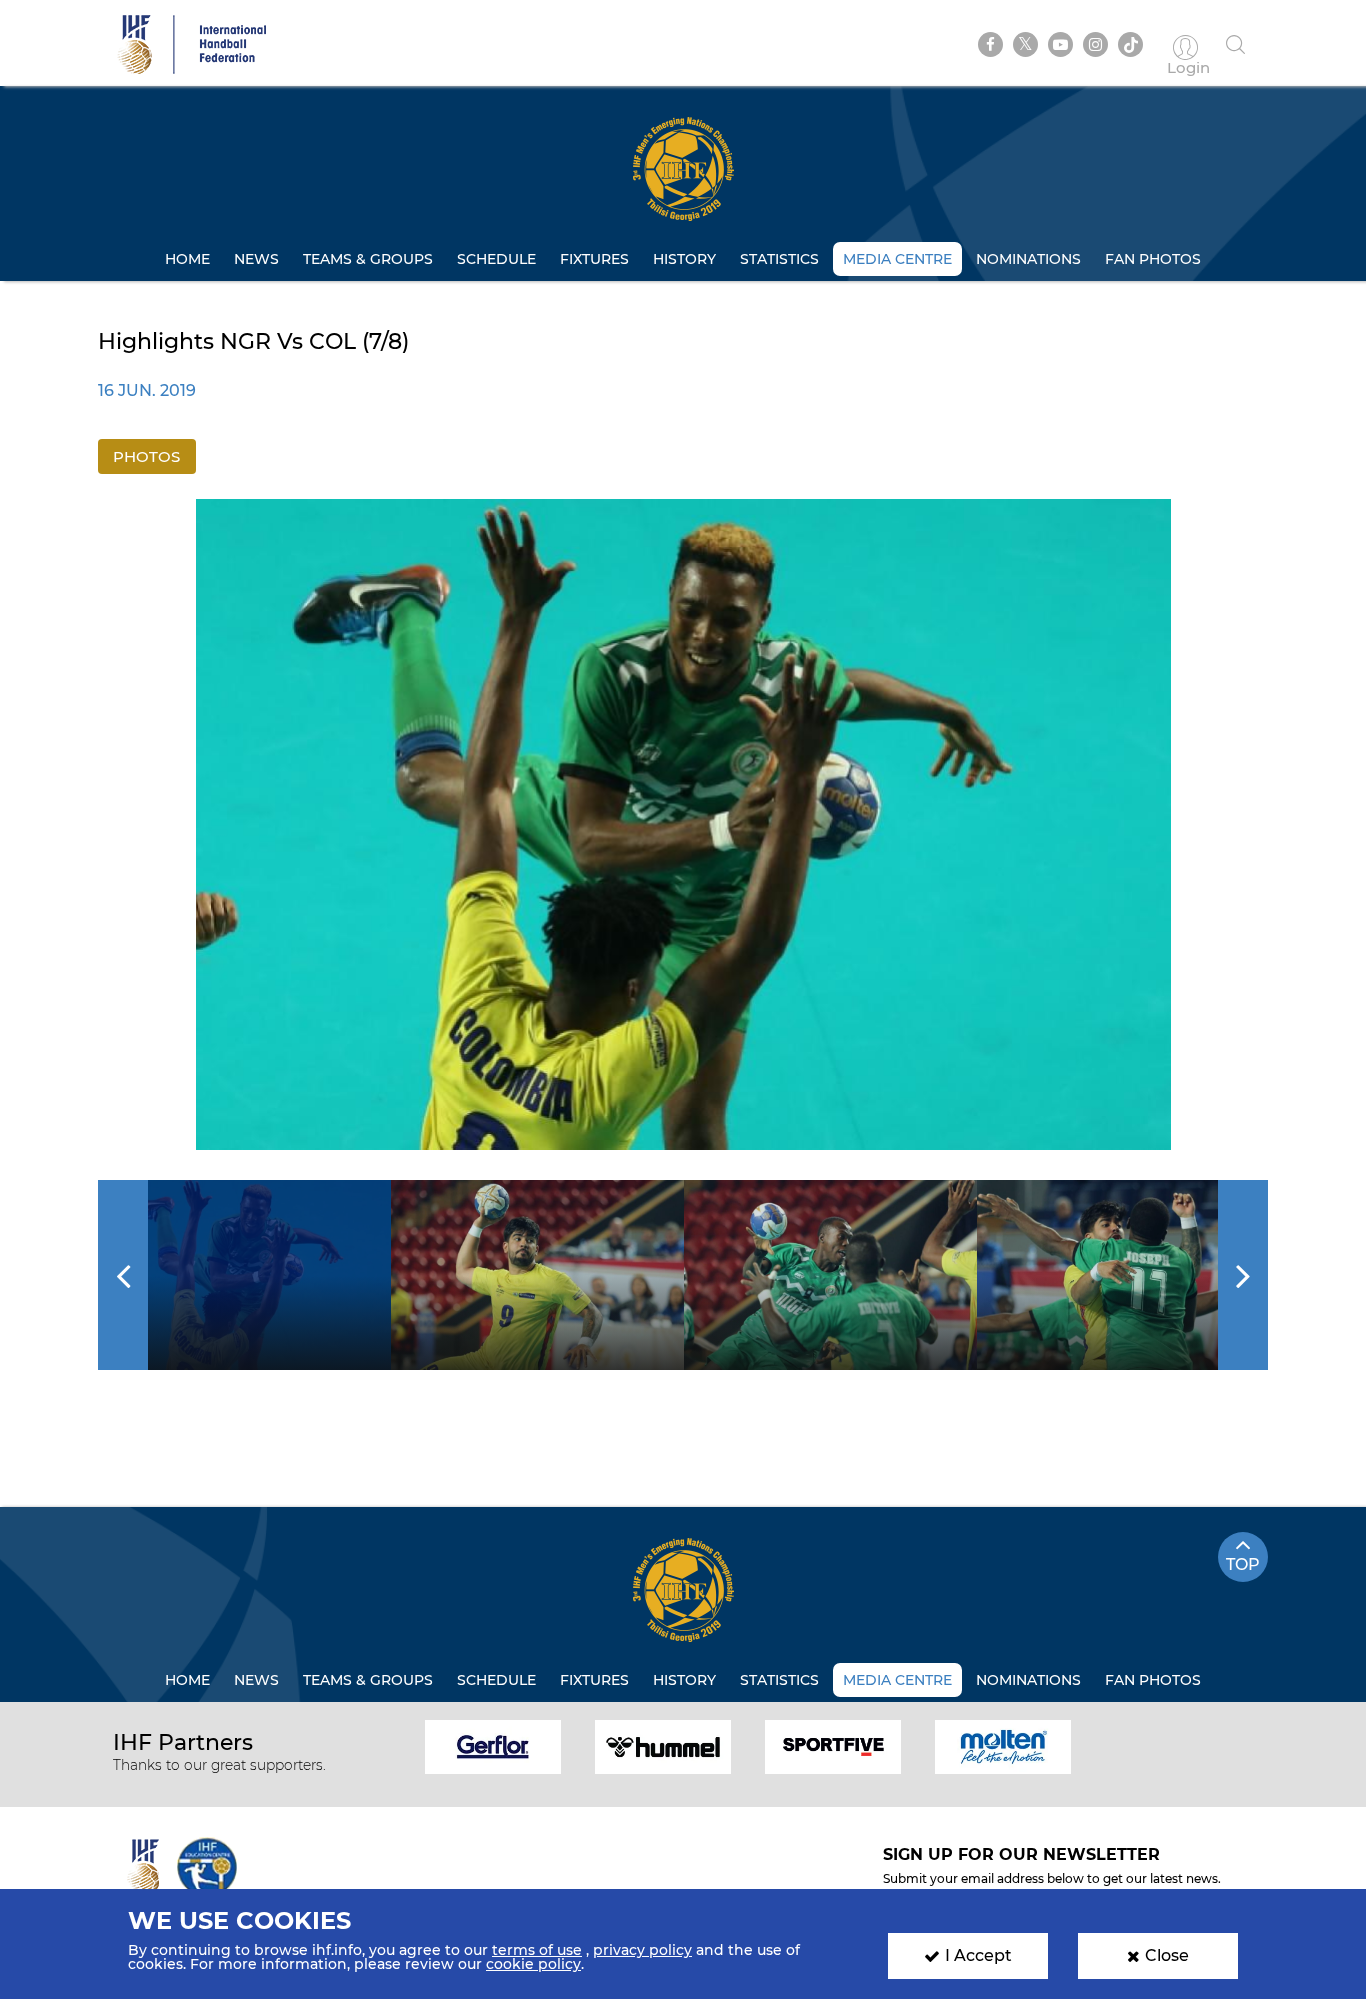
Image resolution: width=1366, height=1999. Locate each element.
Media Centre (897, 259)
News (256, 259)
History (684, 259)
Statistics (779, 259)
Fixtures (594, 259)
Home (187, 259)
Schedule (496, 259)
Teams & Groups (368, 259)
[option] (683, 824)
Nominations (1028, 259)
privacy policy (642, 1950)
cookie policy (533, 1964)
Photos (146, 456)
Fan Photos (1153, 259)
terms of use (537, 1950)
